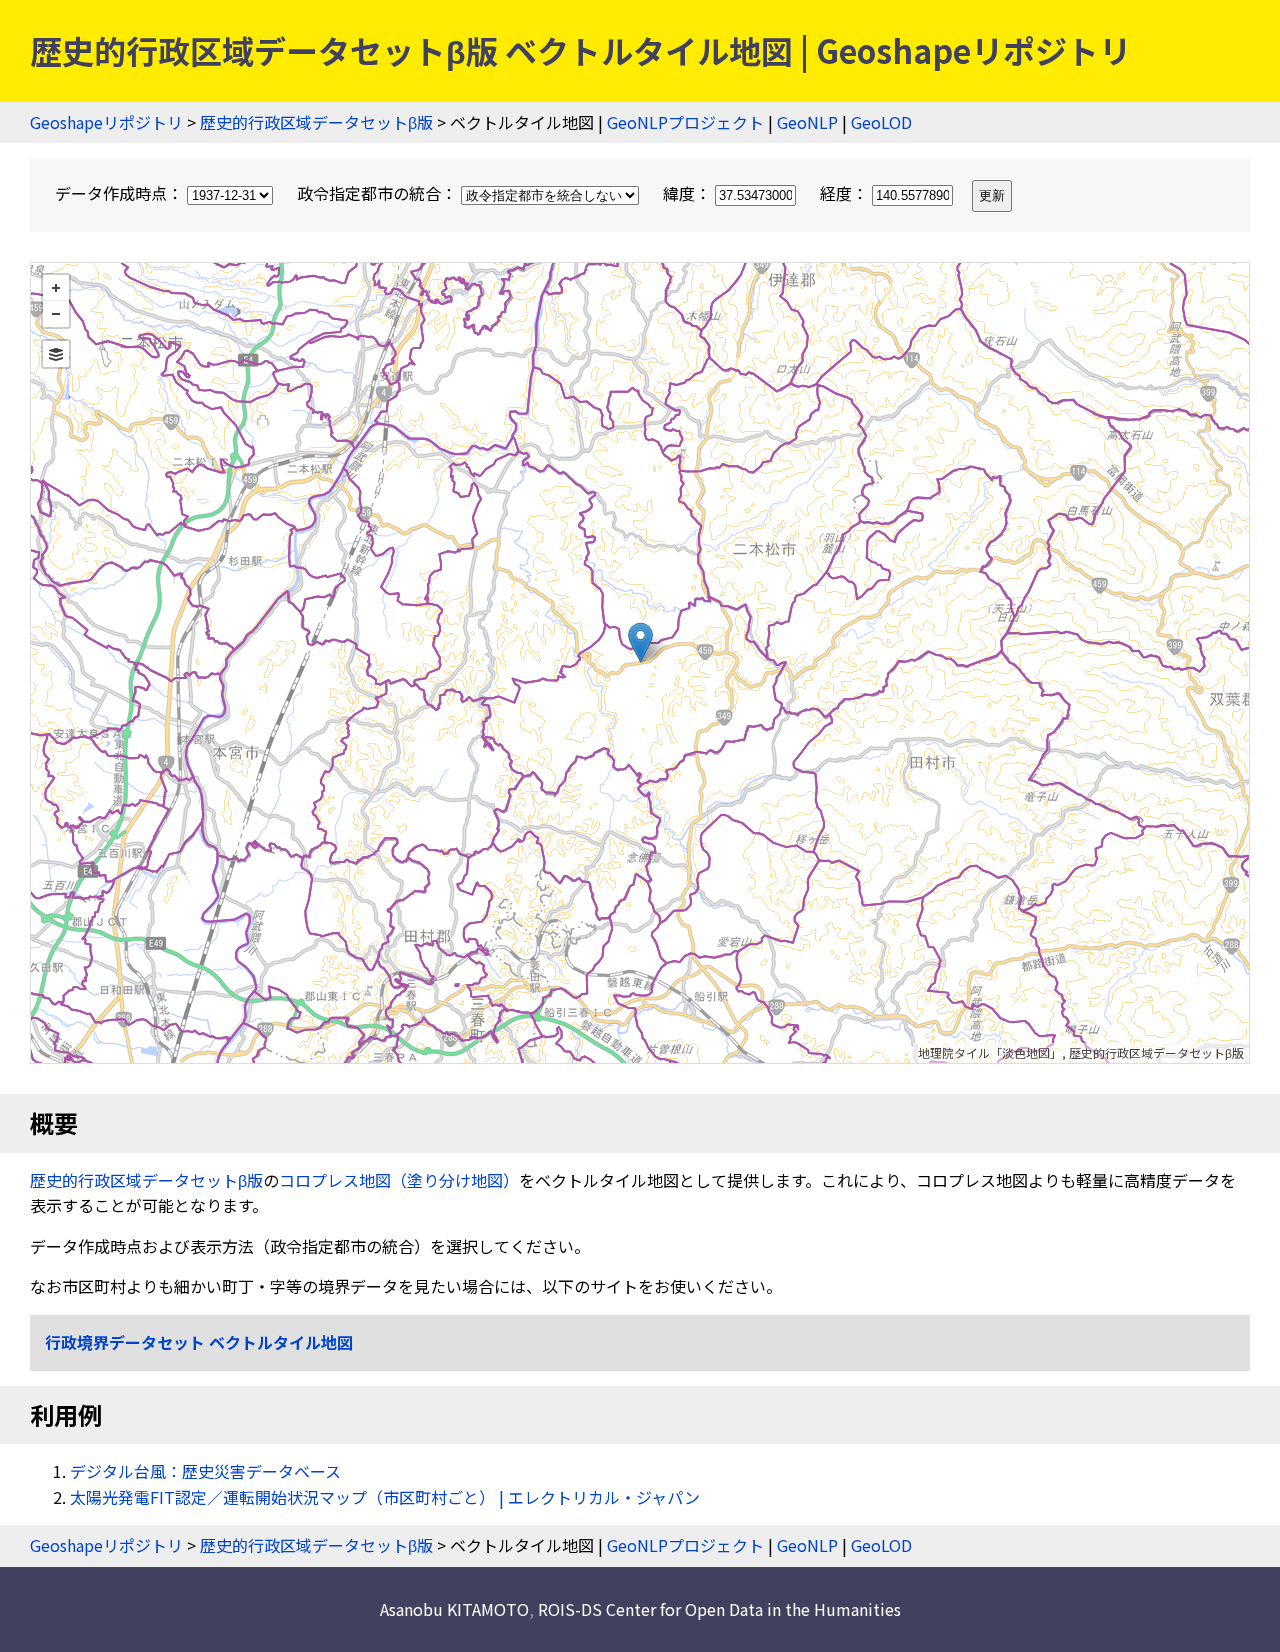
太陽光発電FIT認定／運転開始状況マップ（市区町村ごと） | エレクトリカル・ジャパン (385, 1497)
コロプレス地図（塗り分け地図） (399, 1180)
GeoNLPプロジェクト (685, 122)
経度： (846, 193)
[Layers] (56, 354)
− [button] (56, 314)
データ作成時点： (121, 193)
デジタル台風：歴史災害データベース (205, 1471)
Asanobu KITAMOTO (454, 1609)
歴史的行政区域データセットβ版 (316, 122)
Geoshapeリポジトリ (106, 122)
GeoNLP (807, 122)
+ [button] (56, 288)
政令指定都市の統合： (379, 193)
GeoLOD (881, 122)
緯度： (689, 193)
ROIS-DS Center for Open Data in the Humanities (719, 1609)
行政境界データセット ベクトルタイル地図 (199, 1342)
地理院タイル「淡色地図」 (990, 1052)
